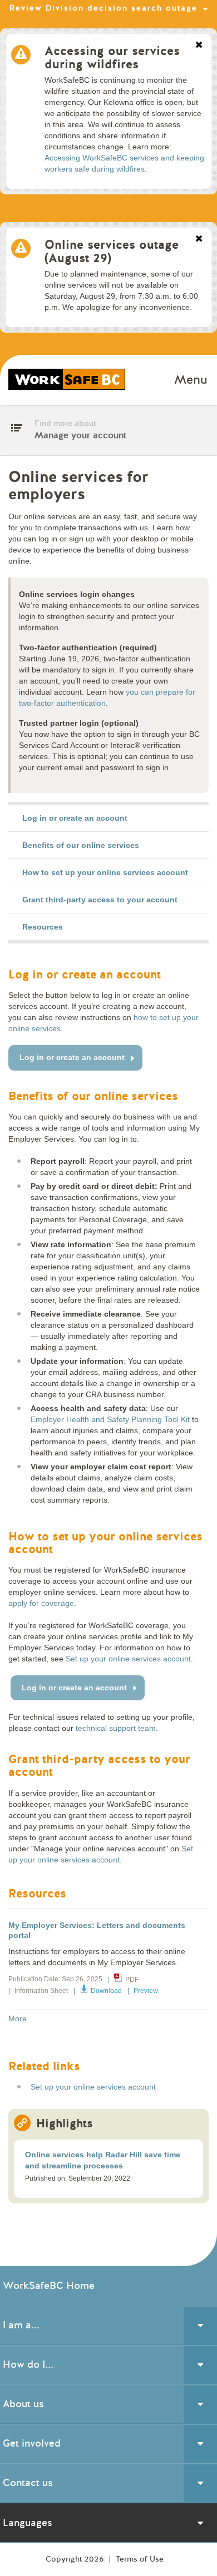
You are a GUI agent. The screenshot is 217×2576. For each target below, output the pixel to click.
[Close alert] (199, 46)
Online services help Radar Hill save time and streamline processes (103, 2160)
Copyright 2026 (76, 2559)
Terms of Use (140, 2559)
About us (23, 2404)
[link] (108, 818)
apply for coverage (41, 1603)
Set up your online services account (128, 1659)
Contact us (28, 2483)
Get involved (32, 2443)
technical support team (116, 1728)
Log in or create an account (72, 1057)
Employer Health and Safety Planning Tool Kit (110, 1419)
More (18, 2018)
